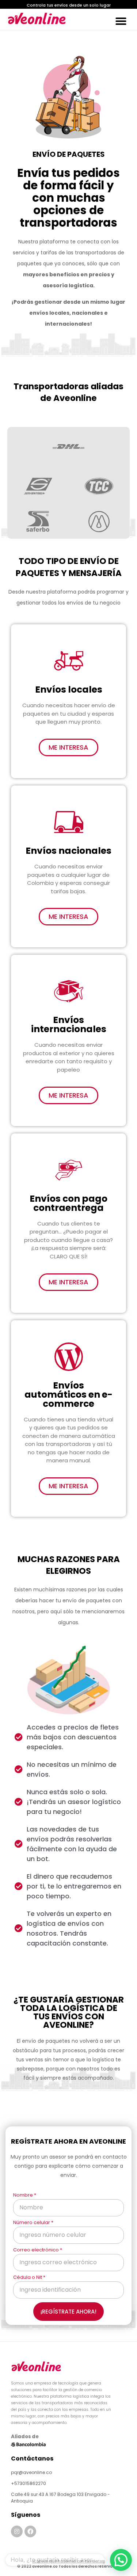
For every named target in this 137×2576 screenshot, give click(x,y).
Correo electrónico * (38, 2250)
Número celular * (33, 2223)
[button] (68, 5)
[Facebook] (30, 2531)
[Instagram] (17, 2531)
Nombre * (25, 2196)
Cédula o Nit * (29, 2278)
